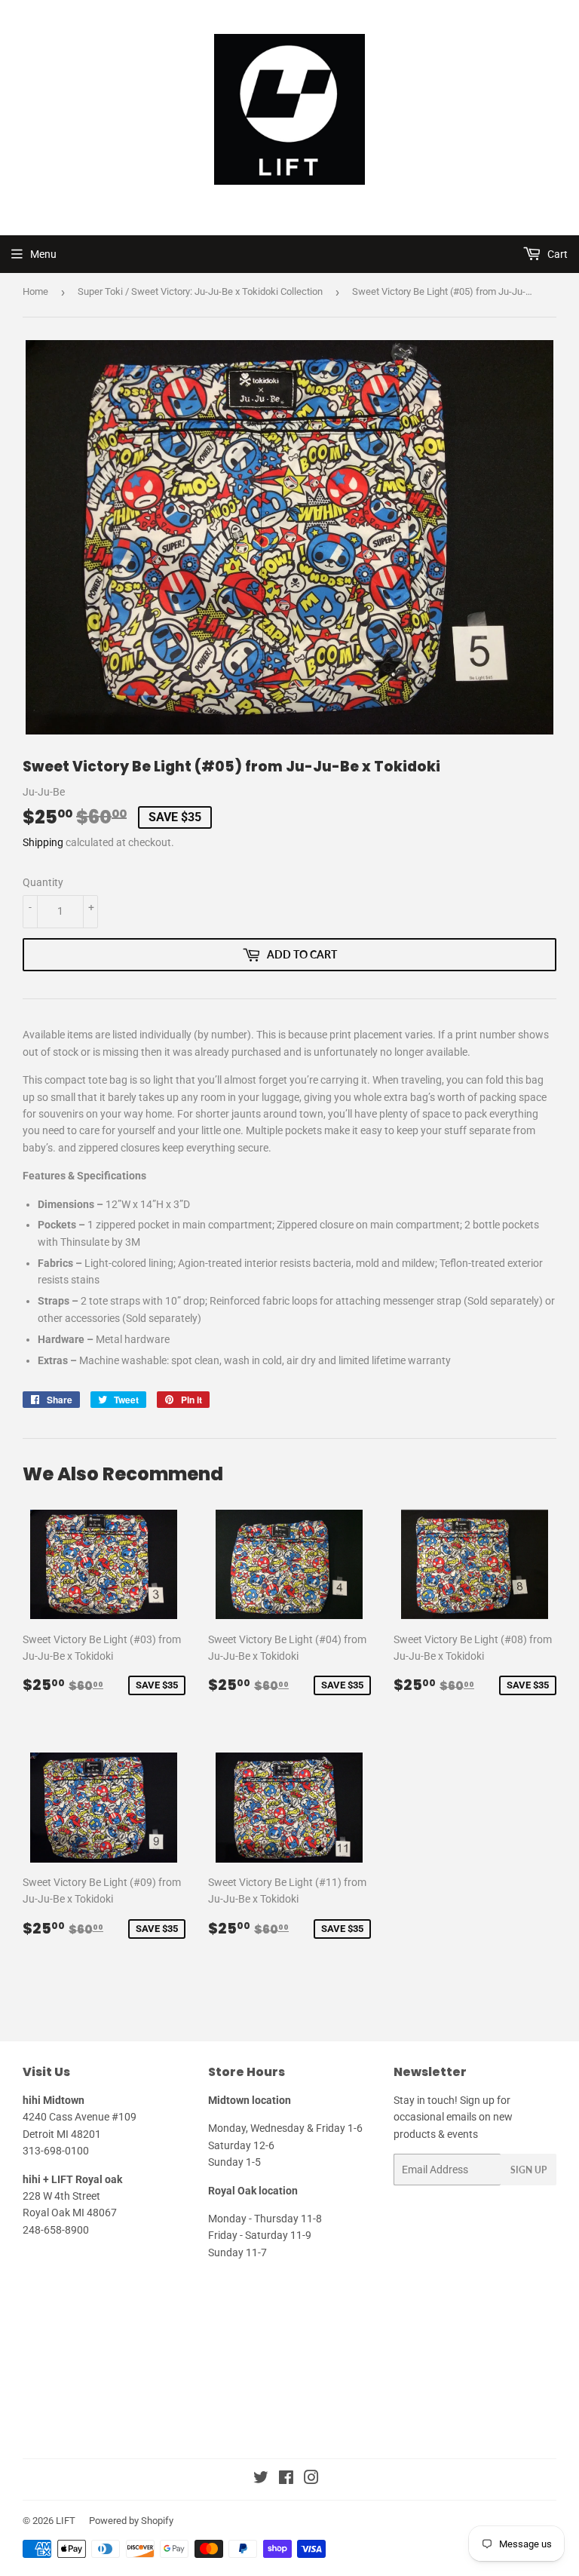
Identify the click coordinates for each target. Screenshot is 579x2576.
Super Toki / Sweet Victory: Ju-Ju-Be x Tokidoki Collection (200, 291)
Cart (556, 254)
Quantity (43, 882)
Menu (43, 254)
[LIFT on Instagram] (311, 2479)
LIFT (66, 2521)
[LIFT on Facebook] (286, 2479)
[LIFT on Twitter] (261, 2479)
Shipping (43, 842)
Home (35, 291)
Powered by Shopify (131, 2521)
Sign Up (528, 2170)
